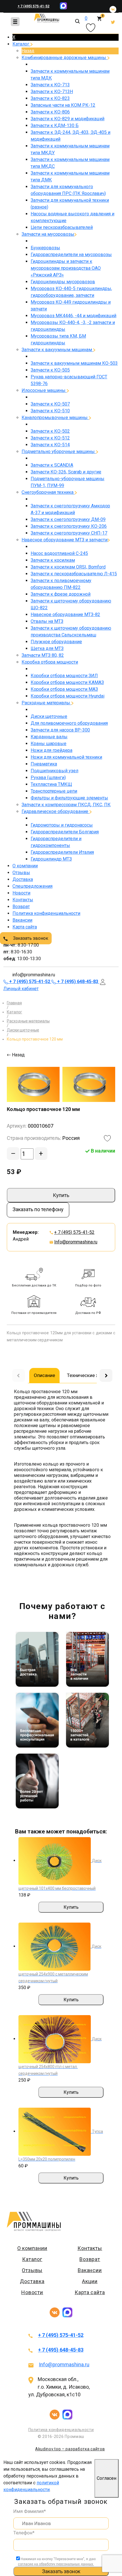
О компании (25, 866)
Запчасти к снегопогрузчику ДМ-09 (68, 519)
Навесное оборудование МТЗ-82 (65, 614)
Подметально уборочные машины (59, 452)
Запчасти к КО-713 (50, 85)
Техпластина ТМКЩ (51, 784)
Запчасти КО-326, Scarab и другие (66, 472)
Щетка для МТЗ (47, 648)
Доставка (23, 879)
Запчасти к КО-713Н (52, 92)
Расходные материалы (46, 703)
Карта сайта (25, 927)
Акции (90, 2281)
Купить (61, 1195)
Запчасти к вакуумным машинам (57, 350)
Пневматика (44, 764)
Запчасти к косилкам (53, 560)
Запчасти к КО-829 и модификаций (68, 119)
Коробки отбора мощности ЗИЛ (64, 676)
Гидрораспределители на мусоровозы (71, 255)
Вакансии (22, 920)
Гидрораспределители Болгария (65, 832)
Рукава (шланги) (48, 777)
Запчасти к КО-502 (50, 431)
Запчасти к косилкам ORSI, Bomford (68, 567)
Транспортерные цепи (54, 791)
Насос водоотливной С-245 (59, 553)
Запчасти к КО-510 (50, 411)
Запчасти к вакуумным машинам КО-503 (74, 363)
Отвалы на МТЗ (47, 621)
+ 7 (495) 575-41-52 (33, 6)
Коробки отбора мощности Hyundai (68, 696)
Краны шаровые (49, 744)
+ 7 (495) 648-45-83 (61, 2350)
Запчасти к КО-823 (50, 98)
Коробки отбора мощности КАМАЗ (67, 682)
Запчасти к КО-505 (50, 370)
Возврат (21, 907)
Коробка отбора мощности (50, 662)
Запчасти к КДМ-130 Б (55, 126)
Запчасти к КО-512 (50, 438)
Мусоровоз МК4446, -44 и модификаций (73, 316)
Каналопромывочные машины (55, 418)
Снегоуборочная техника (48, 492)
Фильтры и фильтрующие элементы (69, 798)
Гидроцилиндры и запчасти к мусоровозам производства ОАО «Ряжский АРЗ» (66, 268)
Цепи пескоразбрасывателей (62, 227)
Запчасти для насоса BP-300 (60, 730)
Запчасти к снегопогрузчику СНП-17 (69, 533)
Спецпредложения (32, 886)
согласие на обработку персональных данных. (56, 2564)
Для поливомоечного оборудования (69, 723)
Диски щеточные (49, 716)
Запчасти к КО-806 (50, 112)
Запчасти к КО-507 (50, 404)
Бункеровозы (45, 248)
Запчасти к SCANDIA (52, 465)
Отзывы (21, 873)
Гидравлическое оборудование (55, 811)
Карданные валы (49, 737)
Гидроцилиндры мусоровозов (63, 282)
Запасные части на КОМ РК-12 (63, 105)
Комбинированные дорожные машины (64, 58)
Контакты (23, 900)
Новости (21, 893)
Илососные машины (44, 390)
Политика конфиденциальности (46, 913)
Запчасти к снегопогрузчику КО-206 (69, 526)
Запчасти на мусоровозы (48, 234)
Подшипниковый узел (54, 771)
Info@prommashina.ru (76, 1242)
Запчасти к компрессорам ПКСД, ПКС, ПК (66, 805)
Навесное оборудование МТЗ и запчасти (65, 540)
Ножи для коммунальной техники (66, 757)
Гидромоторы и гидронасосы (62, 825)
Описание (44, 1375)
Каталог (21, 44)
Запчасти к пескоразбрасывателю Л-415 (74, 574)
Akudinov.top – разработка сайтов (70, 2449)
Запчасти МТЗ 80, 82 (43, 655)
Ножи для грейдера (51, 750)
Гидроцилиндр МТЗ (51, 859)
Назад (28, 51)
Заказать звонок (30, 938)
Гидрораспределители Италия (62, 852)
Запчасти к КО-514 (50, 445)
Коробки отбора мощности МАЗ (64, 689)
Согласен (107, 2478)
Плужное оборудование (56, 642)
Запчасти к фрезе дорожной (61, 594)
